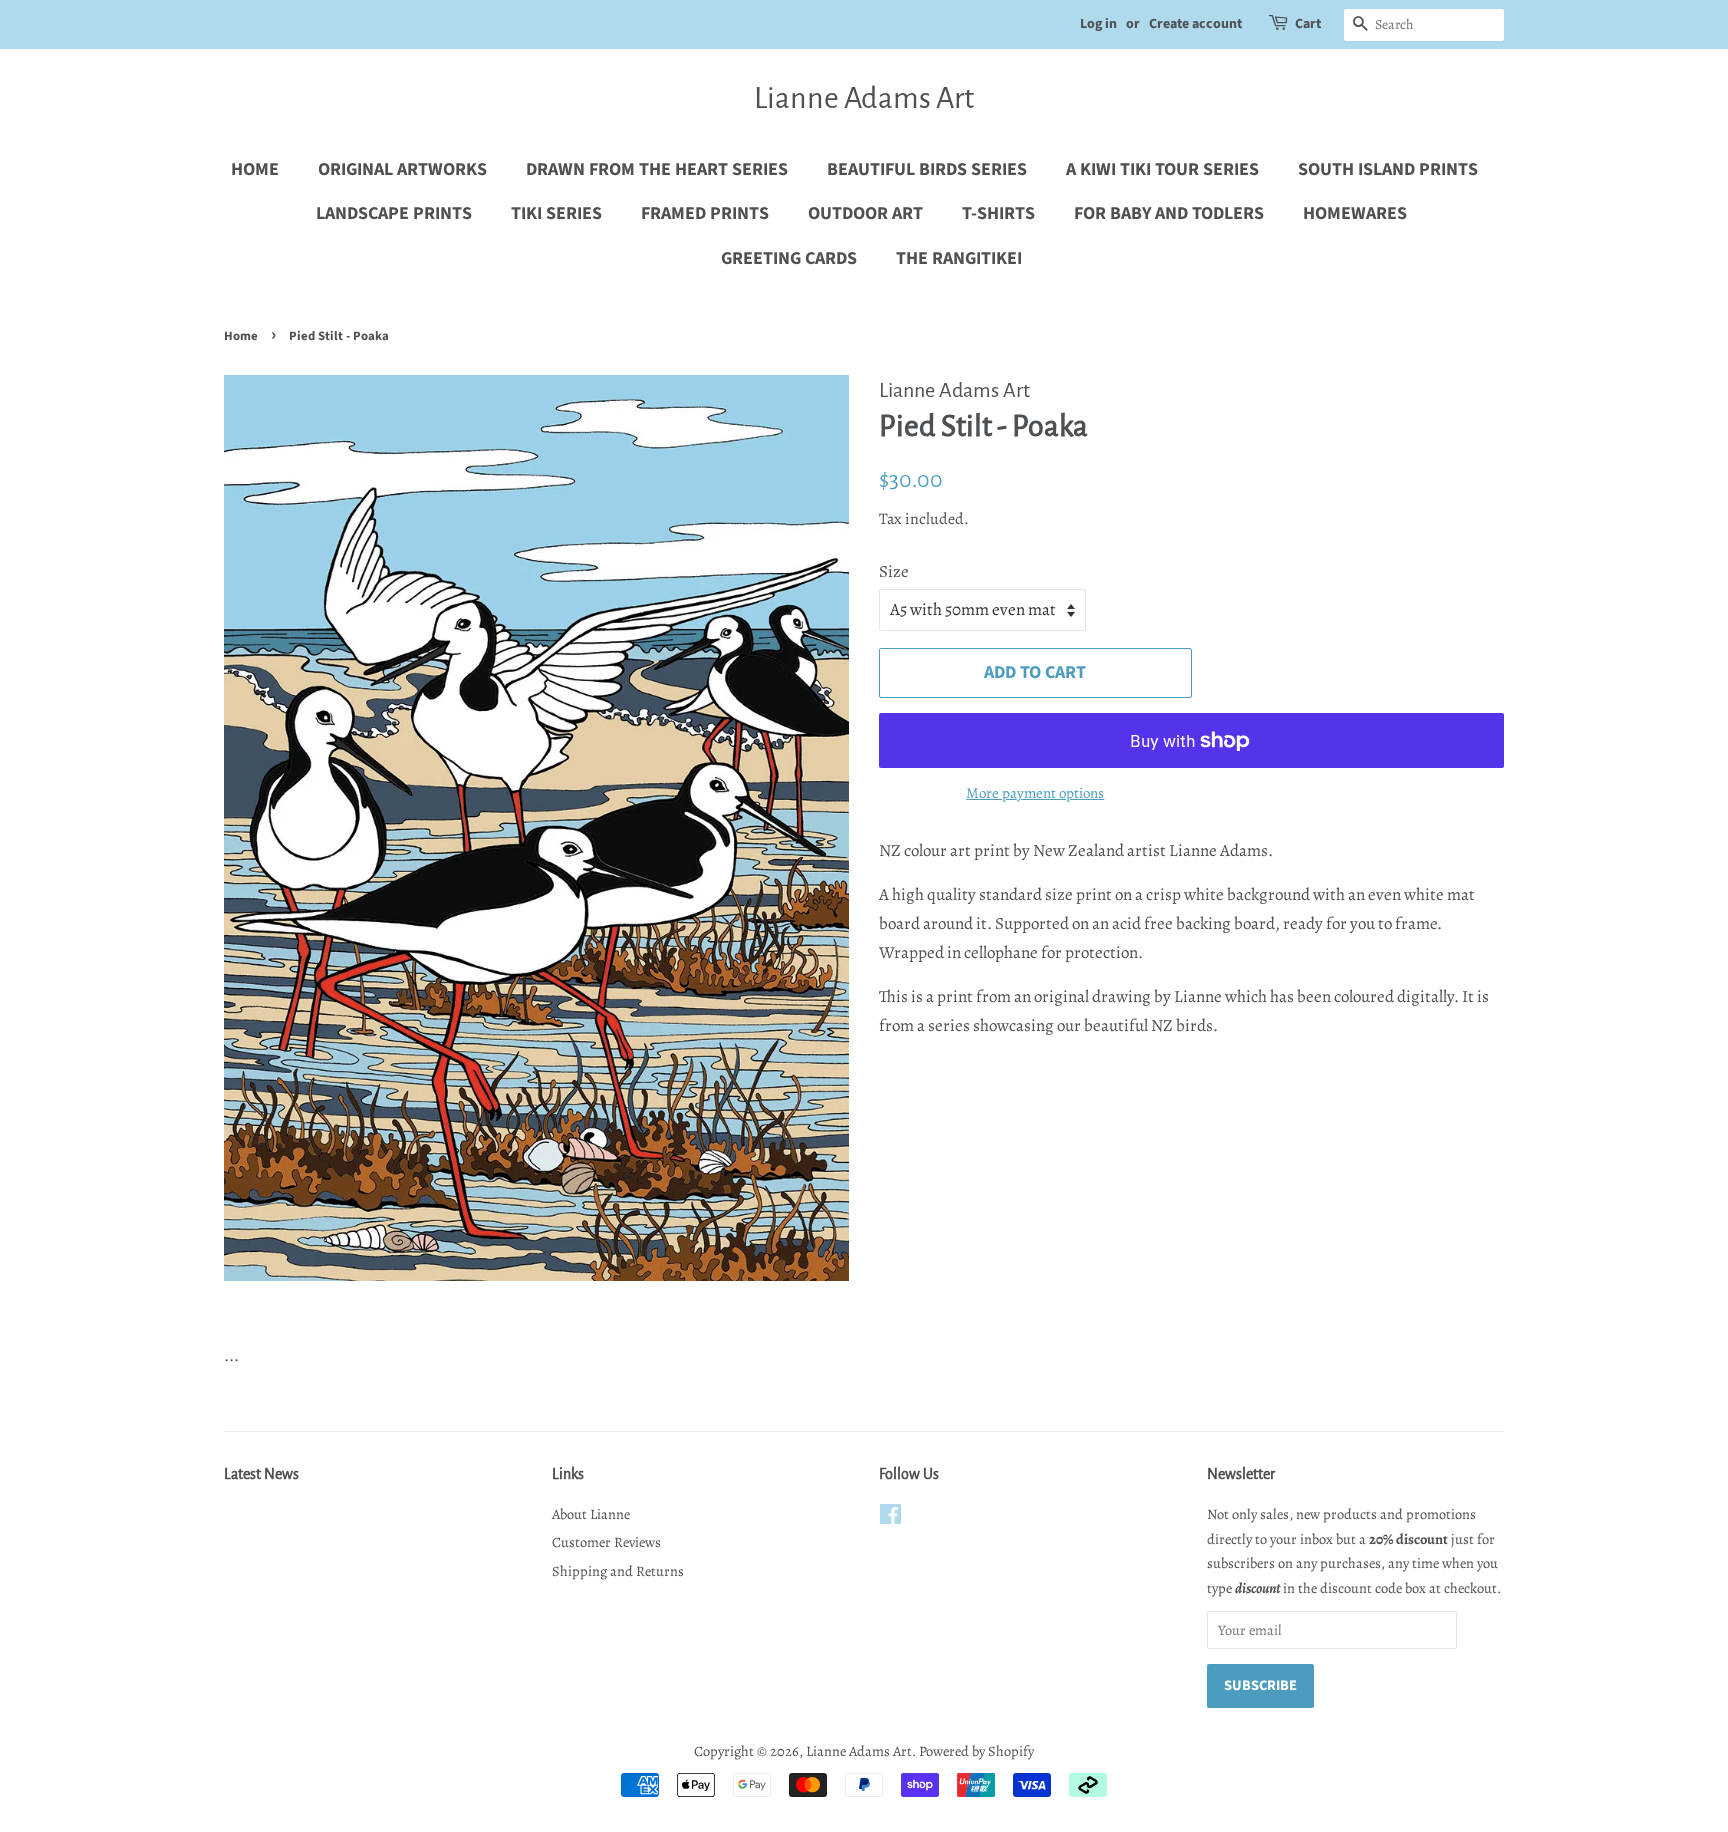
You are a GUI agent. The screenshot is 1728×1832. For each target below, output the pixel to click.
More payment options (1035, 793)
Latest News (261, 1474)
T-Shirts (998, 213)
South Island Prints (1388, 169)
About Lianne (591, 1514)
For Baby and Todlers (1169, 213)
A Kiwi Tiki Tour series (1162, 169)
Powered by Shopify (976, 1751)
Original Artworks (402, 169)
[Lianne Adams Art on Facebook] (890, 1518)
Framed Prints (705, 213)
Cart (1308, 24)
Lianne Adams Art (864, 98)
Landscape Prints (394, 213)
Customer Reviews (606, 1542)
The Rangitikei (959, 258)
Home (255, 169)
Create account (1195, 24)
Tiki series (556, 213)
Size (894, 571)
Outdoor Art (865, 213)
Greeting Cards (789, 258)
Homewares (1355, 213)
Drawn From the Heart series (657, 169)
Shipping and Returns (618, 1571)
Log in (1098, 24)
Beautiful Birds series (927, 169)
